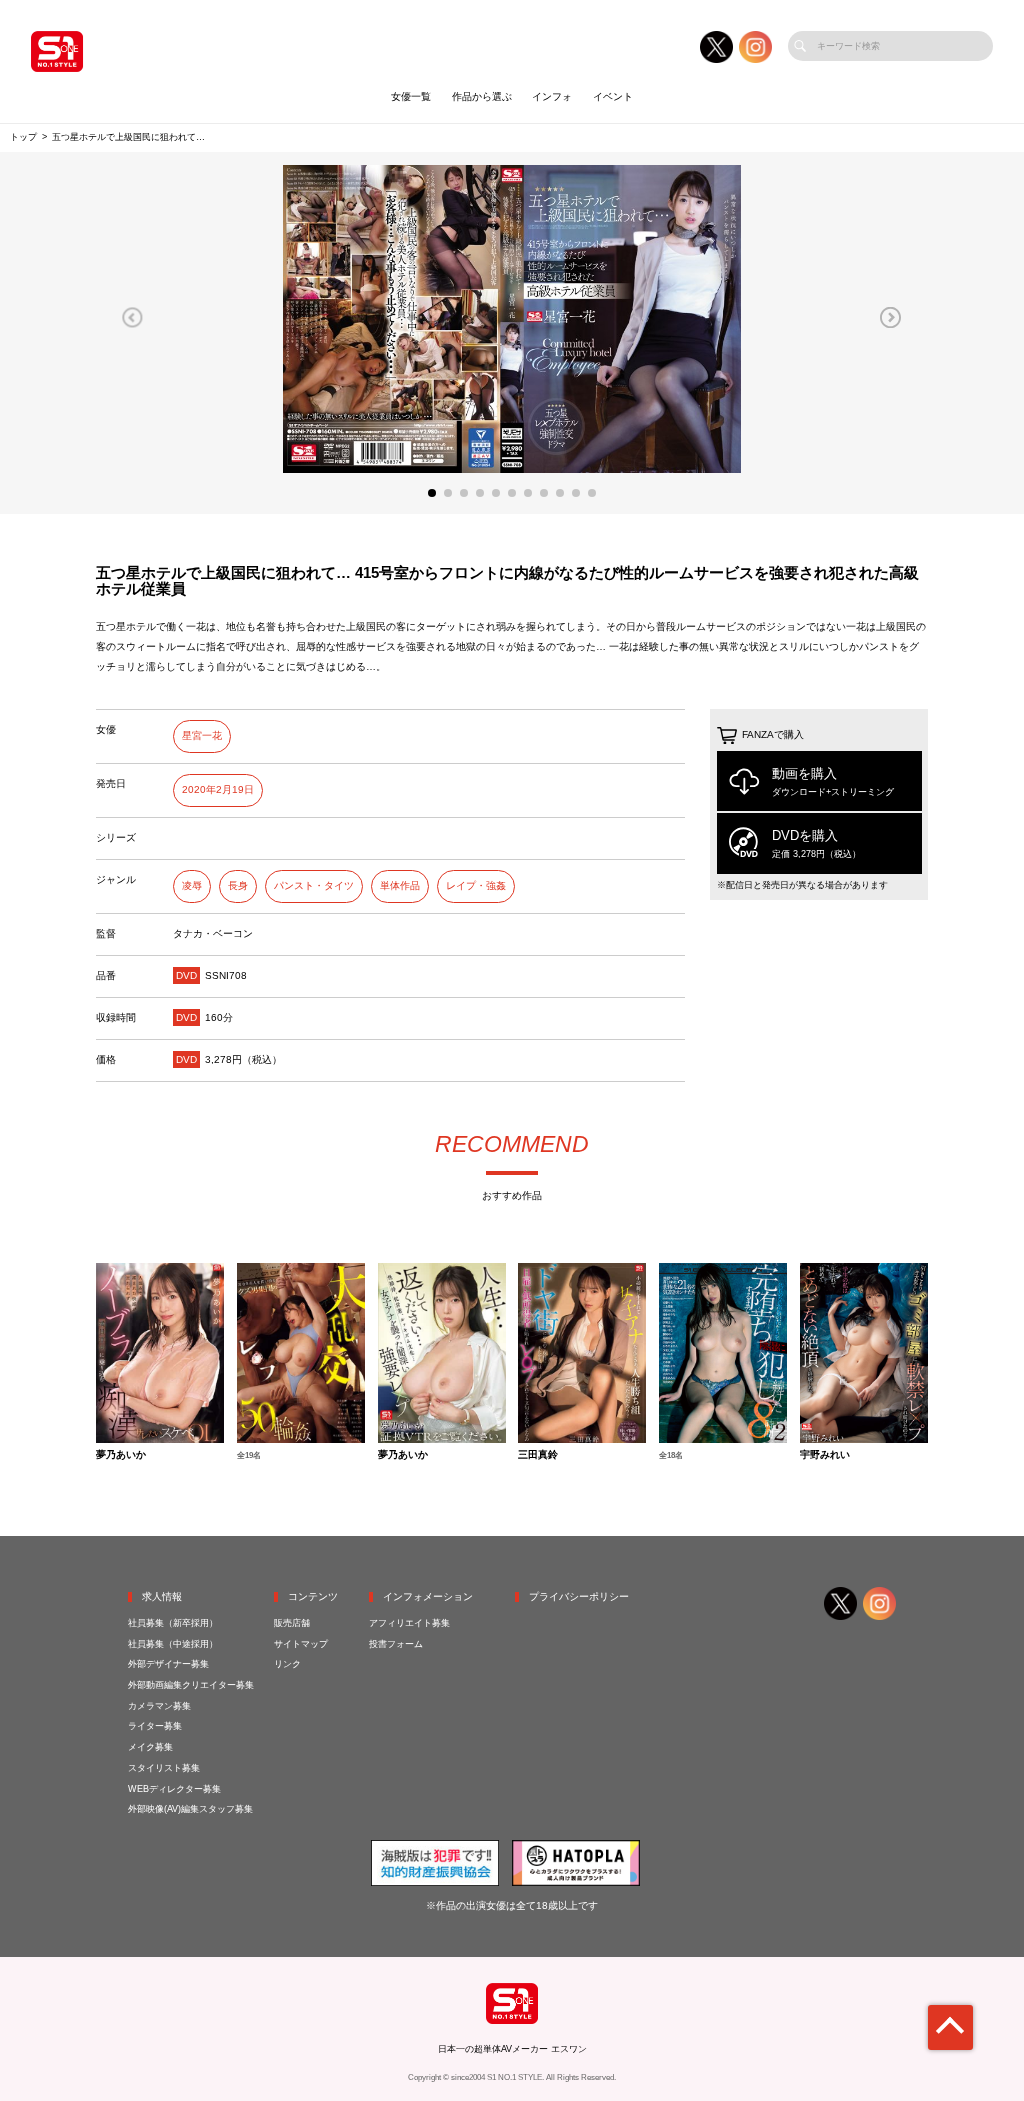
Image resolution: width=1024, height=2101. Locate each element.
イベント (613, 96)
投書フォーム (396, 1644)
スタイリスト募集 (164, 1768)
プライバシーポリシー (579, 1596)
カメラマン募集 (159, 1706)
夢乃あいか (121, 1455)
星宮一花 (202, 735)
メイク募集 (150, 1747)
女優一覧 (411, 96)
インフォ (552, 96)
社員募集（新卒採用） (173, 1623)
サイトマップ (301, 1644)
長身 (238, 885)
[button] (132, 317)
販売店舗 (292, 1623)
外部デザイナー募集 (168, 1664)
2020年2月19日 (218, 789)
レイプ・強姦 (476, 885)
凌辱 (192, 885)
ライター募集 (155, 1726)
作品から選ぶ (482, 96)
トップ (23, 137)
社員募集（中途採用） (173, 1644)
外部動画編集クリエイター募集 (191, 1685)
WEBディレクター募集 (174, 1789)
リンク (287, 1664)
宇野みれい (825, 1455)
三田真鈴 (538, 1455)
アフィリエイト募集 (409, 1623)
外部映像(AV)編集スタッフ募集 (190, 1809)
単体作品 (400, 885)
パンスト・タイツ (314, 885)
